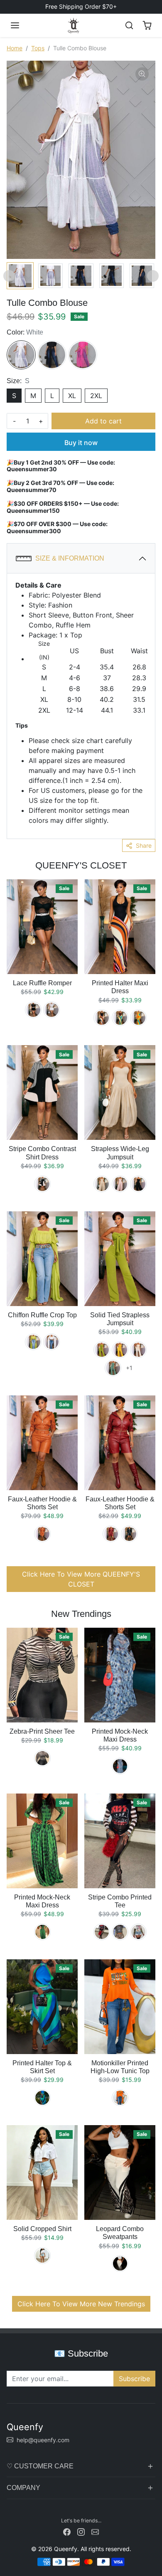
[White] (21, 355)
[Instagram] (81, 2531)
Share (144, 845)
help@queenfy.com (43, 2440)
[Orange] (42, 1534)
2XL (96, 396)
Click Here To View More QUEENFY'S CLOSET (81, 1579)
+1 (129, 1368)
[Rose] (83, 355)
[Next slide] (153, 276)
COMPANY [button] (23, 2488)
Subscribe (134, 2379)
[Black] (52, 355)
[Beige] (138, 1350)
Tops (38, 48)
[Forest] (113, 1368)
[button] (15, 25)
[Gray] (120, 1932)
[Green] (120, 1018)
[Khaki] (102, 1184)
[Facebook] (67, 2531)
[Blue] (120, 1766)
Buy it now (81, 443)
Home (15, 48)
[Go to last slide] (9, 276)
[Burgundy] (111, 1534)
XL (72, 396)
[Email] (95, 2531)
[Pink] (120, 1184)
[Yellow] (138, 1018)
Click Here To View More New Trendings (81, 2304)
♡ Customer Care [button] (40, 2466)
